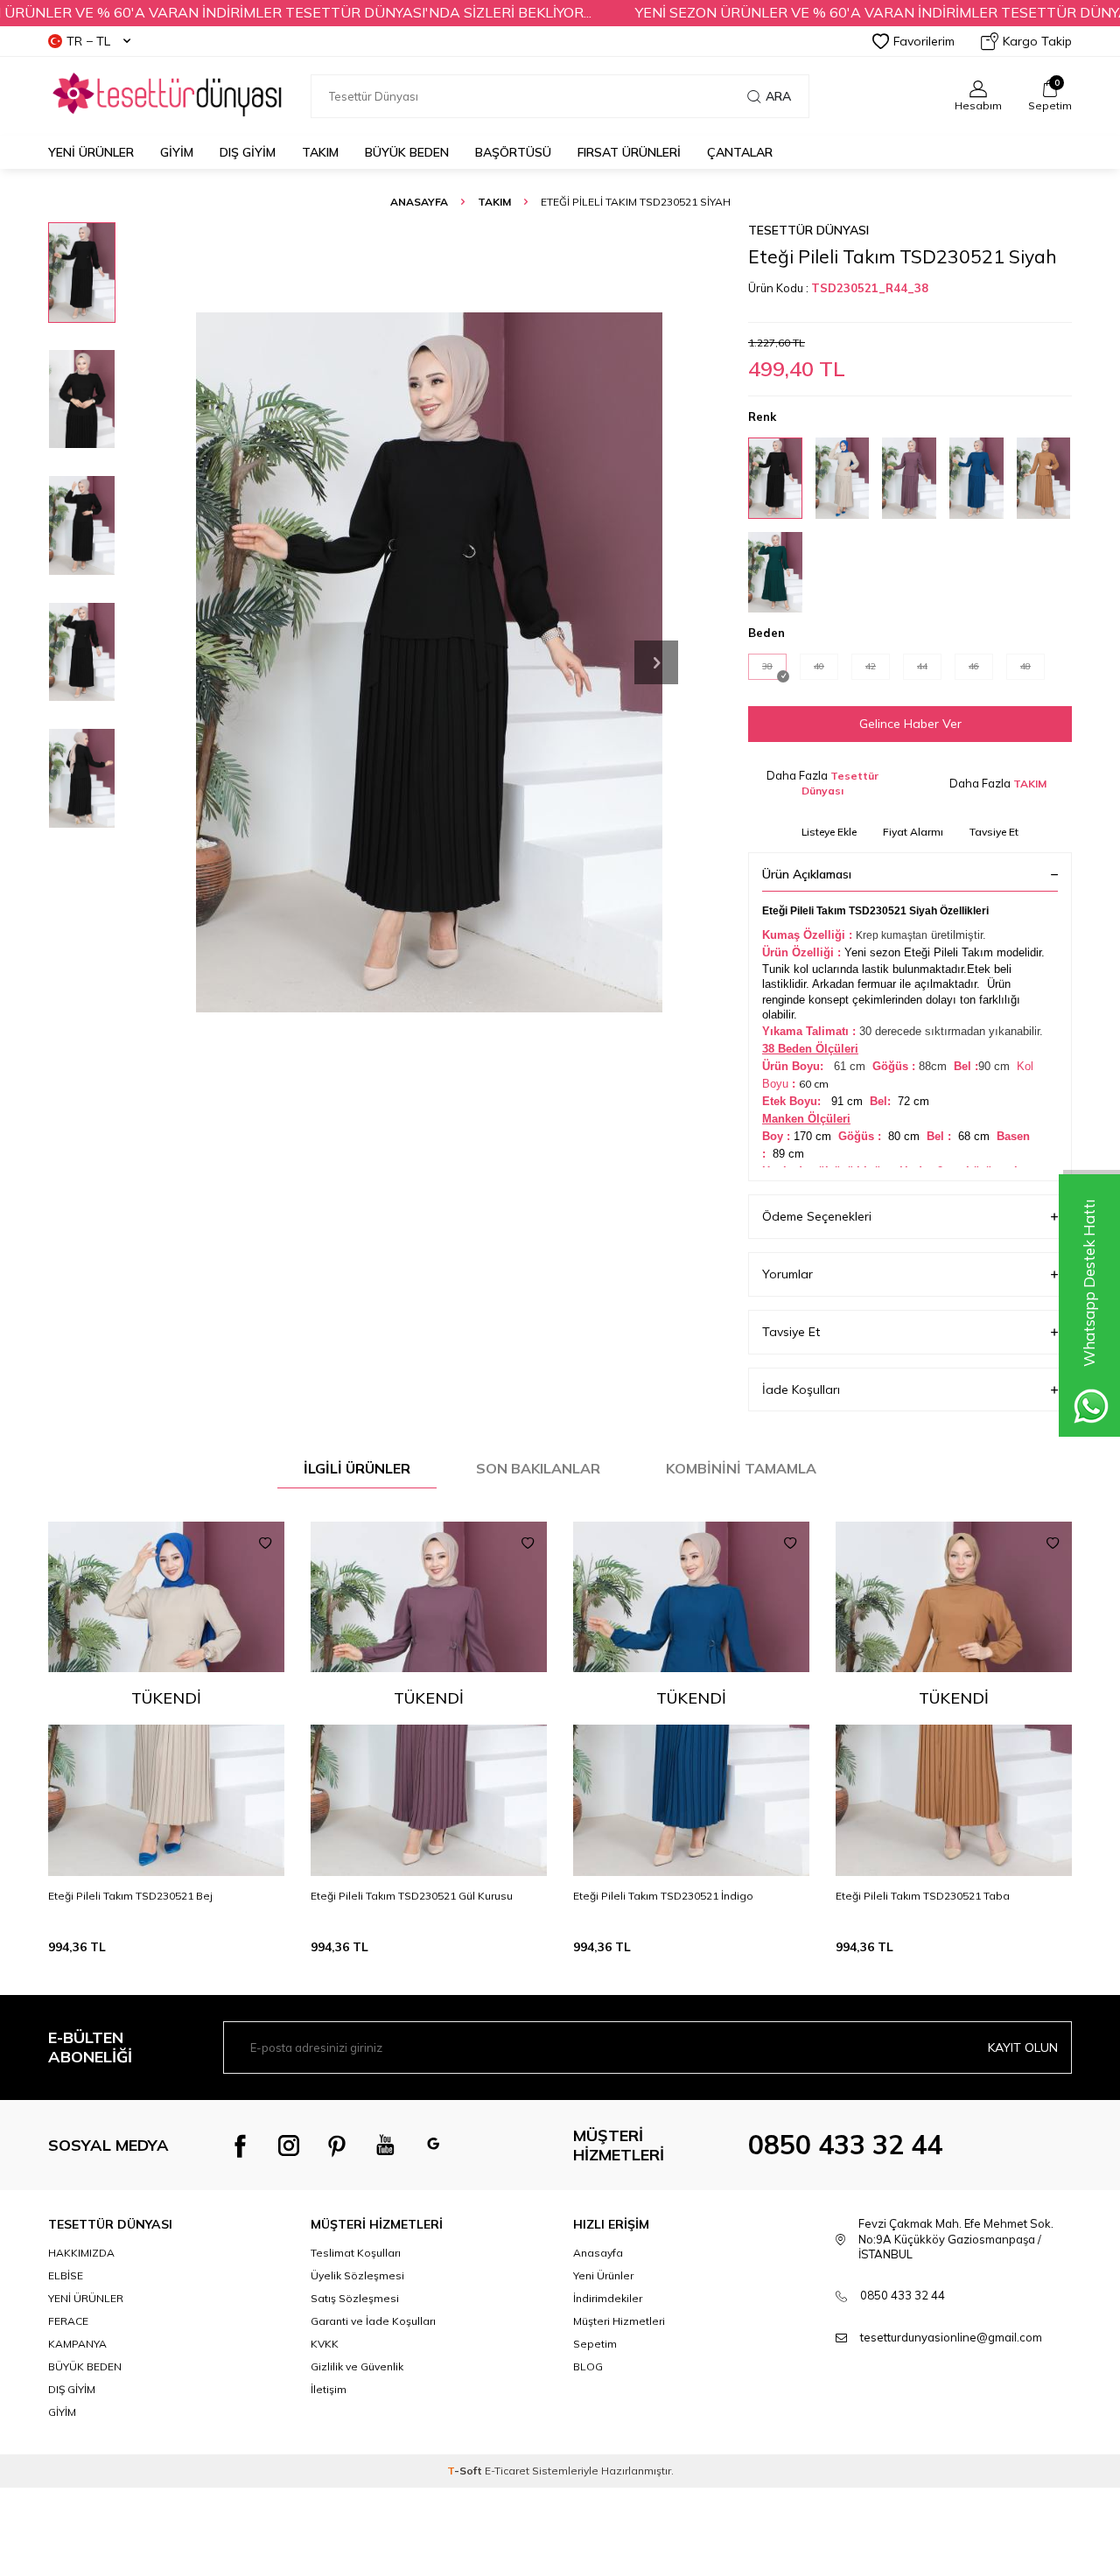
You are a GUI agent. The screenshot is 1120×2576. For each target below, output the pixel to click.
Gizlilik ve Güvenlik (357, 2366)
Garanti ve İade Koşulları (373, 2321)
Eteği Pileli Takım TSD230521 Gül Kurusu (412, 1896)
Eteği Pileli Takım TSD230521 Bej (130, 1896)
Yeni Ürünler (91, 152)
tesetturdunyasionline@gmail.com (951, 2337)
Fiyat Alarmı (913, 832)
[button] (656, 662)
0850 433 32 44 (845, 2145)
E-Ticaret (507, 2471)
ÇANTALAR (740, 152)
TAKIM (320, 152)
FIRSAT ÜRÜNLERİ (629, 152)
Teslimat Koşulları (356, 2253)
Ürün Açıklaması (807, 874)
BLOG (588, 2366)
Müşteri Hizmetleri (619, 2321)
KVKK (325, 2344)
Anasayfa (419, 202)
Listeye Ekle (829, 832)
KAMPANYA (77, 2344)
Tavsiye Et (994, 832)
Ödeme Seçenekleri (817, 1216)
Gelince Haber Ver (910, 724)
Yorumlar (787, 1274)
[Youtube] (385, 2145)
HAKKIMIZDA (81, 2253)
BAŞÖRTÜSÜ (513, 152)
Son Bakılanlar (538, 1468)
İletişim (329, 2389)
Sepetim (595, 2344)
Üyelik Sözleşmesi (357, 2275)
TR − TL (88, 41)
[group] (429, 662)
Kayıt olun (1023, 2047)
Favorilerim (924, 41)
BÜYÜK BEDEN (407, 152)
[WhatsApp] (433, 2145)
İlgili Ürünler (357, 1468)
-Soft (466, 2471)
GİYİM (177, 152)
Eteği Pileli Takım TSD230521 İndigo (663, 1896)
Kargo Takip (1037, 41)
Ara (778, 96)
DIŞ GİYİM (248, 152)
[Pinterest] (337, 2145)
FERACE (68, 2321)
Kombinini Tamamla (741, 1468)
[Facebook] (241, 2145)
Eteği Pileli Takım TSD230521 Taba (923, 1896)
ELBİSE (66, 2275)
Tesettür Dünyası (808, 230)
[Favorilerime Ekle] (265, 1543)
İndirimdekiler (608, 2298)
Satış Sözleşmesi (355, 2298)
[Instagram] (289, 2145)
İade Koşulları (801, 1389)
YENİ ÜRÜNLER (86, 2298)
